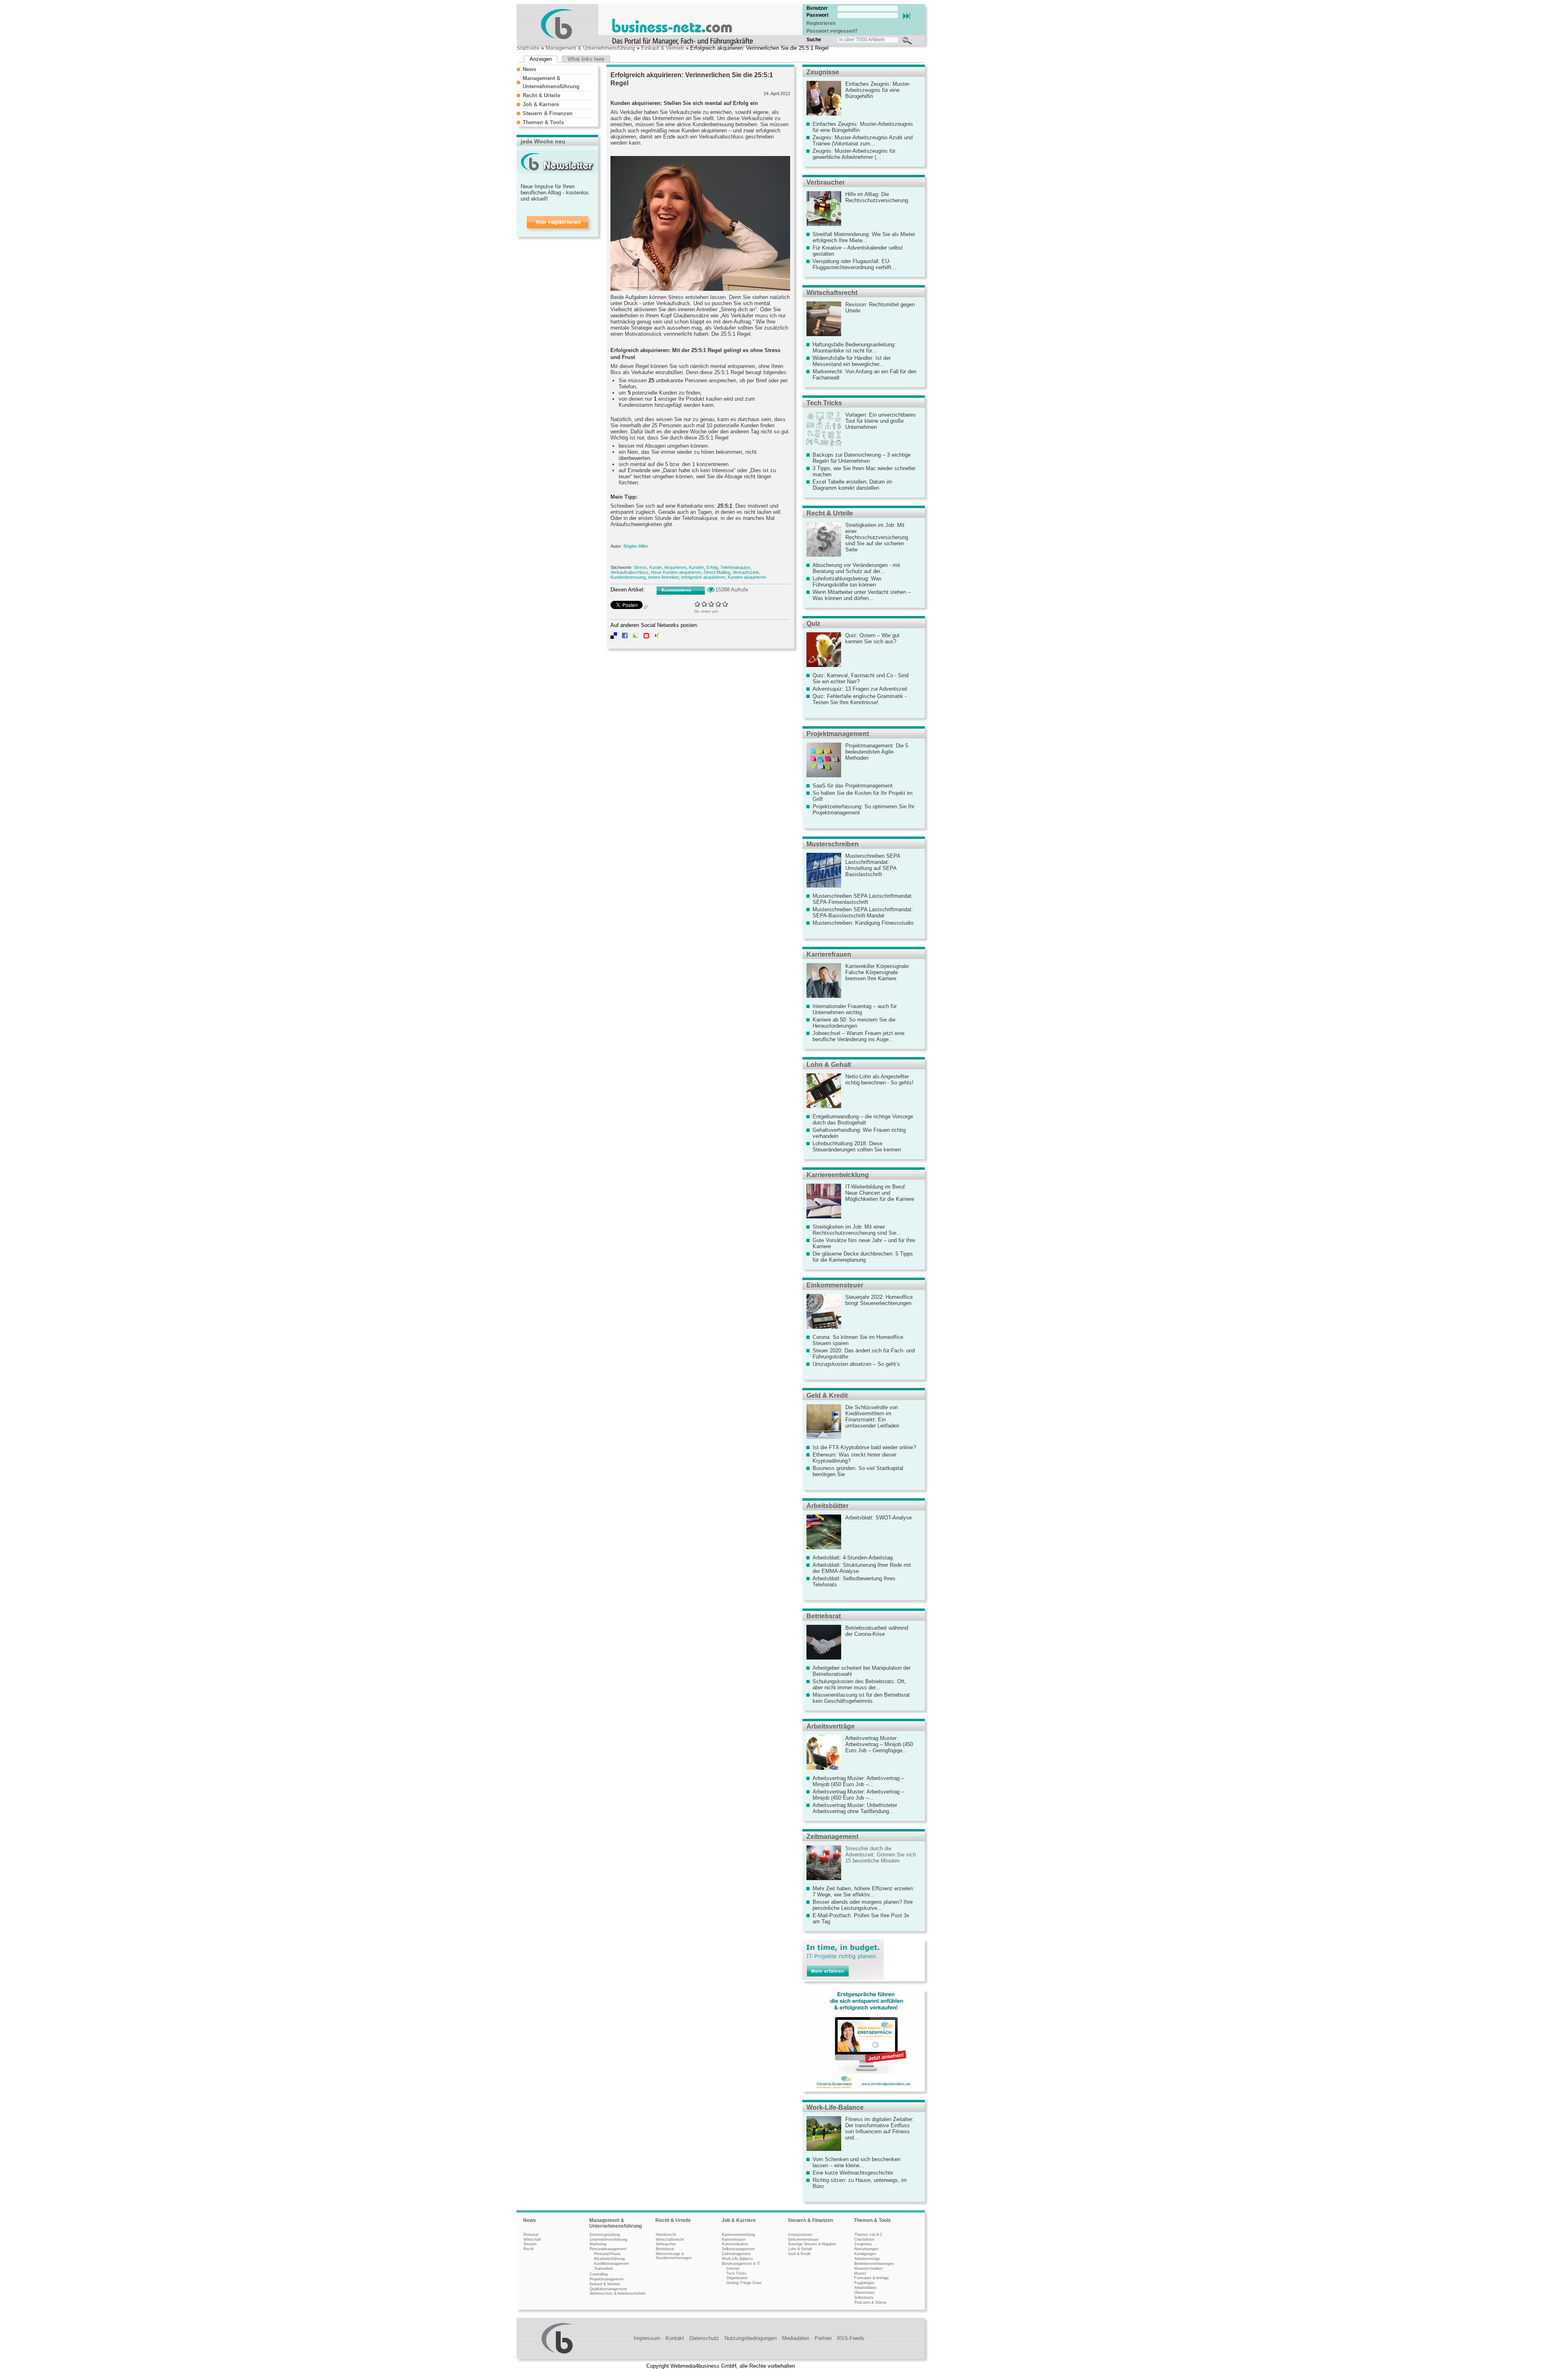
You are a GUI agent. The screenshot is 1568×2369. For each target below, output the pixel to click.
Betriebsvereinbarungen (874, 2264)
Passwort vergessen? (832, 31)
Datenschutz (704, 2338)
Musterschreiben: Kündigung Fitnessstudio (863, 923)
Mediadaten (796, 2338)
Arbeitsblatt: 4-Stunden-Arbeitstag (853, 1558)
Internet (733, 2269)
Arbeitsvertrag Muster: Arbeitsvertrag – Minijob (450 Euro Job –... (858, 1781)
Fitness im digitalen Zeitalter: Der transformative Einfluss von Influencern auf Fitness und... (880, 2128)
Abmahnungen (866, 2249)
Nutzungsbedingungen (751, 2338)
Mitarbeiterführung (609, 2259)
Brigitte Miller (636, 546)
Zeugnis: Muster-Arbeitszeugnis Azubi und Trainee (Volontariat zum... (863, 141)
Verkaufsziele (746, 572)
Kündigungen (865, 2254)
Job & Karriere (541, 104)
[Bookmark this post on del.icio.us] (614, 637)
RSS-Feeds (851, 2338)
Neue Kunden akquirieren (676, 572)
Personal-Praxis (607, 2254)
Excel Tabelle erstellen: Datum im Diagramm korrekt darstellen (852, 485)
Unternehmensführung (608, 2240)
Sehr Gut (725, 604)
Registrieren (821, 23)
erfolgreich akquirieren (703, 577)
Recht (529, 2249)
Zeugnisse (823, 72)
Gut (718, 604)
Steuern (530, 2244)
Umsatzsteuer (800, 2235)
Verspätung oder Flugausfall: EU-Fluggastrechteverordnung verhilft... (854, 264)
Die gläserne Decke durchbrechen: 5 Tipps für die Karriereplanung (863, 1257)
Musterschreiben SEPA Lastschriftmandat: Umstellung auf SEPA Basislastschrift (873, 865)
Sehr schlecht (698, 604)
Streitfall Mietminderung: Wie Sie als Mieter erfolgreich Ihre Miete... (864, 237)
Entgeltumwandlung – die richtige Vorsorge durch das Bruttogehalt (863, 1120)
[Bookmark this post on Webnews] (646, 637)
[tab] (555, 69)
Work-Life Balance (737, 2259)
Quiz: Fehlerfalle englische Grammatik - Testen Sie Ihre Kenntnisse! (860, 699)
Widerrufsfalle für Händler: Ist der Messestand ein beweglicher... (852, 361)
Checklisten (864, 2240)
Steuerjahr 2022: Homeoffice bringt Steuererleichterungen (879, 1300)
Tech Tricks (824, 403)
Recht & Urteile (541, 95)
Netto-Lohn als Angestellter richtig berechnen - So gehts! (879, 1080)
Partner (823, 2338)
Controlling (599, 2274)
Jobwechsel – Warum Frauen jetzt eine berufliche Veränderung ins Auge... (859, 1036)
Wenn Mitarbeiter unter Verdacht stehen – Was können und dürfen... (862, 595)
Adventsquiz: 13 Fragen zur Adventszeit (860, 689)
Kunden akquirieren (747, 577)
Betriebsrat (824, 1616)
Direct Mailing (717, 572)
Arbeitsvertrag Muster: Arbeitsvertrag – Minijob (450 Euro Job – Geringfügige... (879, 1744)
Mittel (712, 604)
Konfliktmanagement (611, 2264)
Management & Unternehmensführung (590, 48)
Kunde (656, 567)
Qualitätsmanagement (608, 2289)
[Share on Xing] (657, 637)
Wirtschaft (532, 2240)
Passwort (817, 15)
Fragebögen (864, 2283)
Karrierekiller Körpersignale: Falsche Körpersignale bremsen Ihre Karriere (878, 972)
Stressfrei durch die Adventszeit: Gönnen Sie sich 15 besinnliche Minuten (881, 1855)
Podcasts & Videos (870, 2302)
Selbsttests (864, 2298)
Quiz (813, 623)
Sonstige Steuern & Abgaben (812, 2244)
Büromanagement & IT (741, 2264)
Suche (814, 40)
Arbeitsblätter (827, 1506)
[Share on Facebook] (625, 637)
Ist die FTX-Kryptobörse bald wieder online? (864, 1447)
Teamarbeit (604, 2269)
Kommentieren (676, 590)
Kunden (696, 567)
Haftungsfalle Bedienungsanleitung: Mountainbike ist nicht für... (854, 348)
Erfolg (712, 567)
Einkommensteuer (835, 1285)
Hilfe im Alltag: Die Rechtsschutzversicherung (877, 197)
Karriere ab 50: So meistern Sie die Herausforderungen (854, 1023)
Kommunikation (735, 2244)
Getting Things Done (744, 2283)
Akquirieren (675, 567)
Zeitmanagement (832, 1837)
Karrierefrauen (829, 954)
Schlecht (705, 604)
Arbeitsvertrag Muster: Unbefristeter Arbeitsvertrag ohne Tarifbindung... (855, 1808)
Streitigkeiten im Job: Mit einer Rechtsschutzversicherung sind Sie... (857, 1230)
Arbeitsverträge (831, 1726)
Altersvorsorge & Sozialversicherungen (674, 2256)
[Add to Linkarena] (635, 637)
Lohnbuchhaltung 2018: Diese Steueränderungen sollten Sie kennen (857, 1147)
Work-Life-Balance (835, 2107)
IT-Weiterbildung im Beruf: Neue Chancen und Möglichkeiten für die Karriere (880, 1193)
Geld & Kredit (827, 1395)
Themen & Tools (543, 122)
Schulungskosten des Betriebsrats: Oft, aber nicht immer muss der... (859, 1684)
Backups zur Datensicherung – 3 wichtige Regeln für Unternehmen (862, 458)
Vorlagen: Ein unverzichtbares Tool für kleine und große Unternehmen (881, 421)
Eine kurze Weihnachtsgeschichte (853, 2173)
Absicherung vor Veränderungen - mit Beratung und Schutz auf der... (856, 568)
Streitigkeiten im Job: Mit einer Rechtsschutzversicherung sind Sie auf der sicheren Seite (877, 537)
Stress (640, 567)
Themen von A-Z (868, 2235)
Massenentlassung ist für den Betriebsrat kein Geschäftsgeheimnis (861, 1698)
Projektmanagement (838, 734)
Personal (531, 2235)
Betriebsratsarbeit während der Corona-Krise (877, 1631)
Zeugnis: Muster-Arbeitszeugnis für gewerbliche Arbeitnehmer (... (854, 154)
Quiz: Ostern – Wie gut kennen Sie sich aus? (872, 638)
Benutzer (817, 8)
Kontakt (675, 2338)
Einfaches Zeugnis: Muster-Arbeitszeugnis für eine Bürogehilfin (878, 90)
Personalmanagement (608, 2249)
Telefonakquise (735, 567)
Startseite (528, 48)
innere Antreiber (663, 577)
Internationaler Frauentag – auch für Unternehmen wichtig (855, 1009)
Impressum (647, 2338)
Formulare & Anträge (872, 2278)
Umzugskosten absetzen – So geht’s (856, 1364)
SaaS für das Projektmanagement (853, 786)
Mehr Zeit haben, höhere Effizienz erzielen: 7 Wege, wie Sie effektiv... (863, 1892)
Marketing (598, 2244)
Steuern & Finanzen (548, 113)
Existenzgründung (605, 2235)
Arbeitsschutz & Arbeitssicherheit (618, 2293)
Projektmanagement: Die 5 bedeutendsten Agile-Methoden (877, 752)
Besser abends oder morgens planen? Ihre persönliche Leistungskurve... (863, 1905)
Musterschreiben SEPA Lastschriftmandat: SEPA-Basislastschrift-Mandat (863, 912)
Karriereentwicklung (838, 1175)
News (529, 69)
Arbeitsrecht (666, 2235)
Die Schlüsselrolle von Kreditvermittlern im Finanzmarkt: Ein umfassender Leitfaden (872, 1416)
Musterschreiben (833, 844)
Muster (860, 2273)
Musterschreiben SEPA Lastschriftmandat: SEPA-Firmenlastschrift (863, 899)
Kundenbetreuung (628, 577)
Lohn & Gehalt (829, 1065)
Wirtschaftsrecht (832, 293)
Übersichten (864, 2293)
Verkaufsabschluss (629, 572)
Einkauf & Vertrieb (663, 48)
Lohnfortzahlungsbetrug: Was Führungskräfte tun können (847, 582)
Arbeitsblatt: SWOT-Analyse (879, 1518)
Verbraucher (826, 182)
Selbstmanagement (738, 2249)
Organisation (737, 2278)
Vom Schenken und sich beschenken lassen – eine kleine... (856, 2162)
